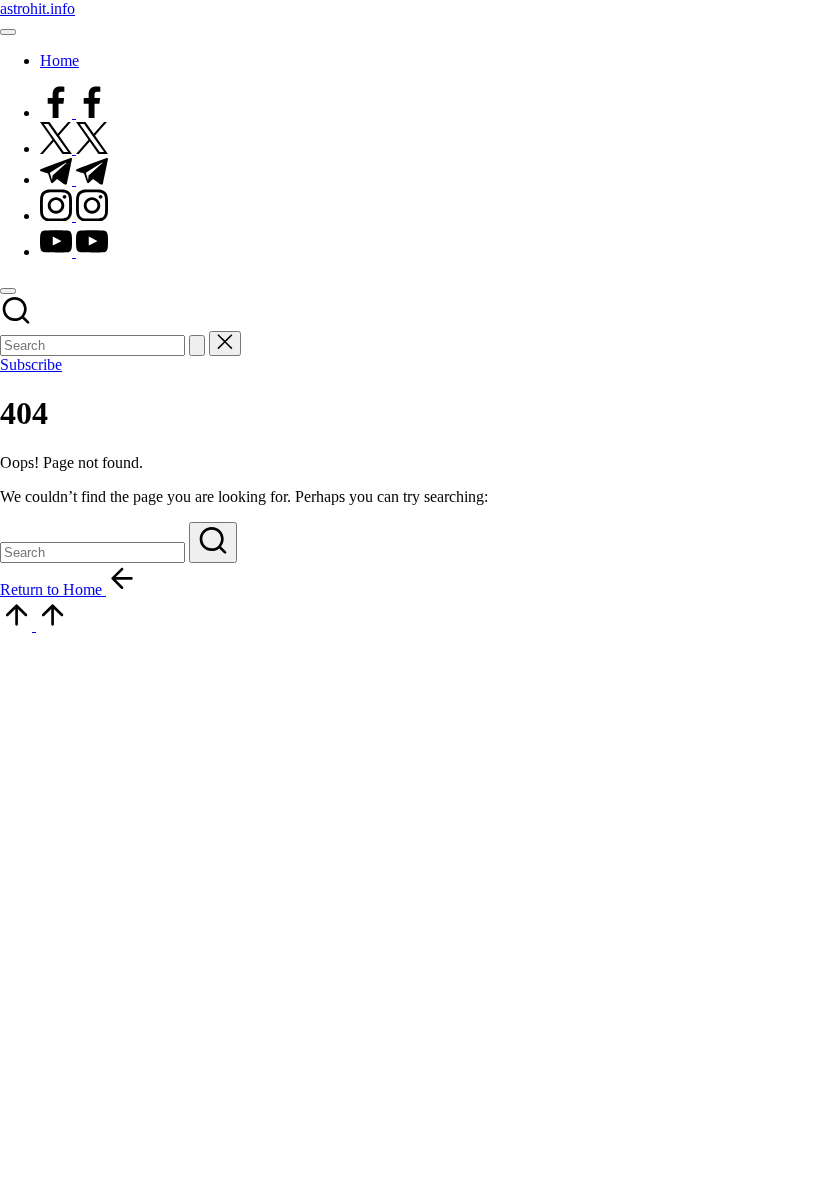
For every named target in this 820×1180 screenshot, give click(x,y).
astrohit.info (37, 8)
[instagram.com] (74, 215)
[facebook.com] (74, 112)
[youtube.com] (74, 251)
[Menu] (8, 32)
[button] (197, 345)
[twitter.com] (74, 148)
